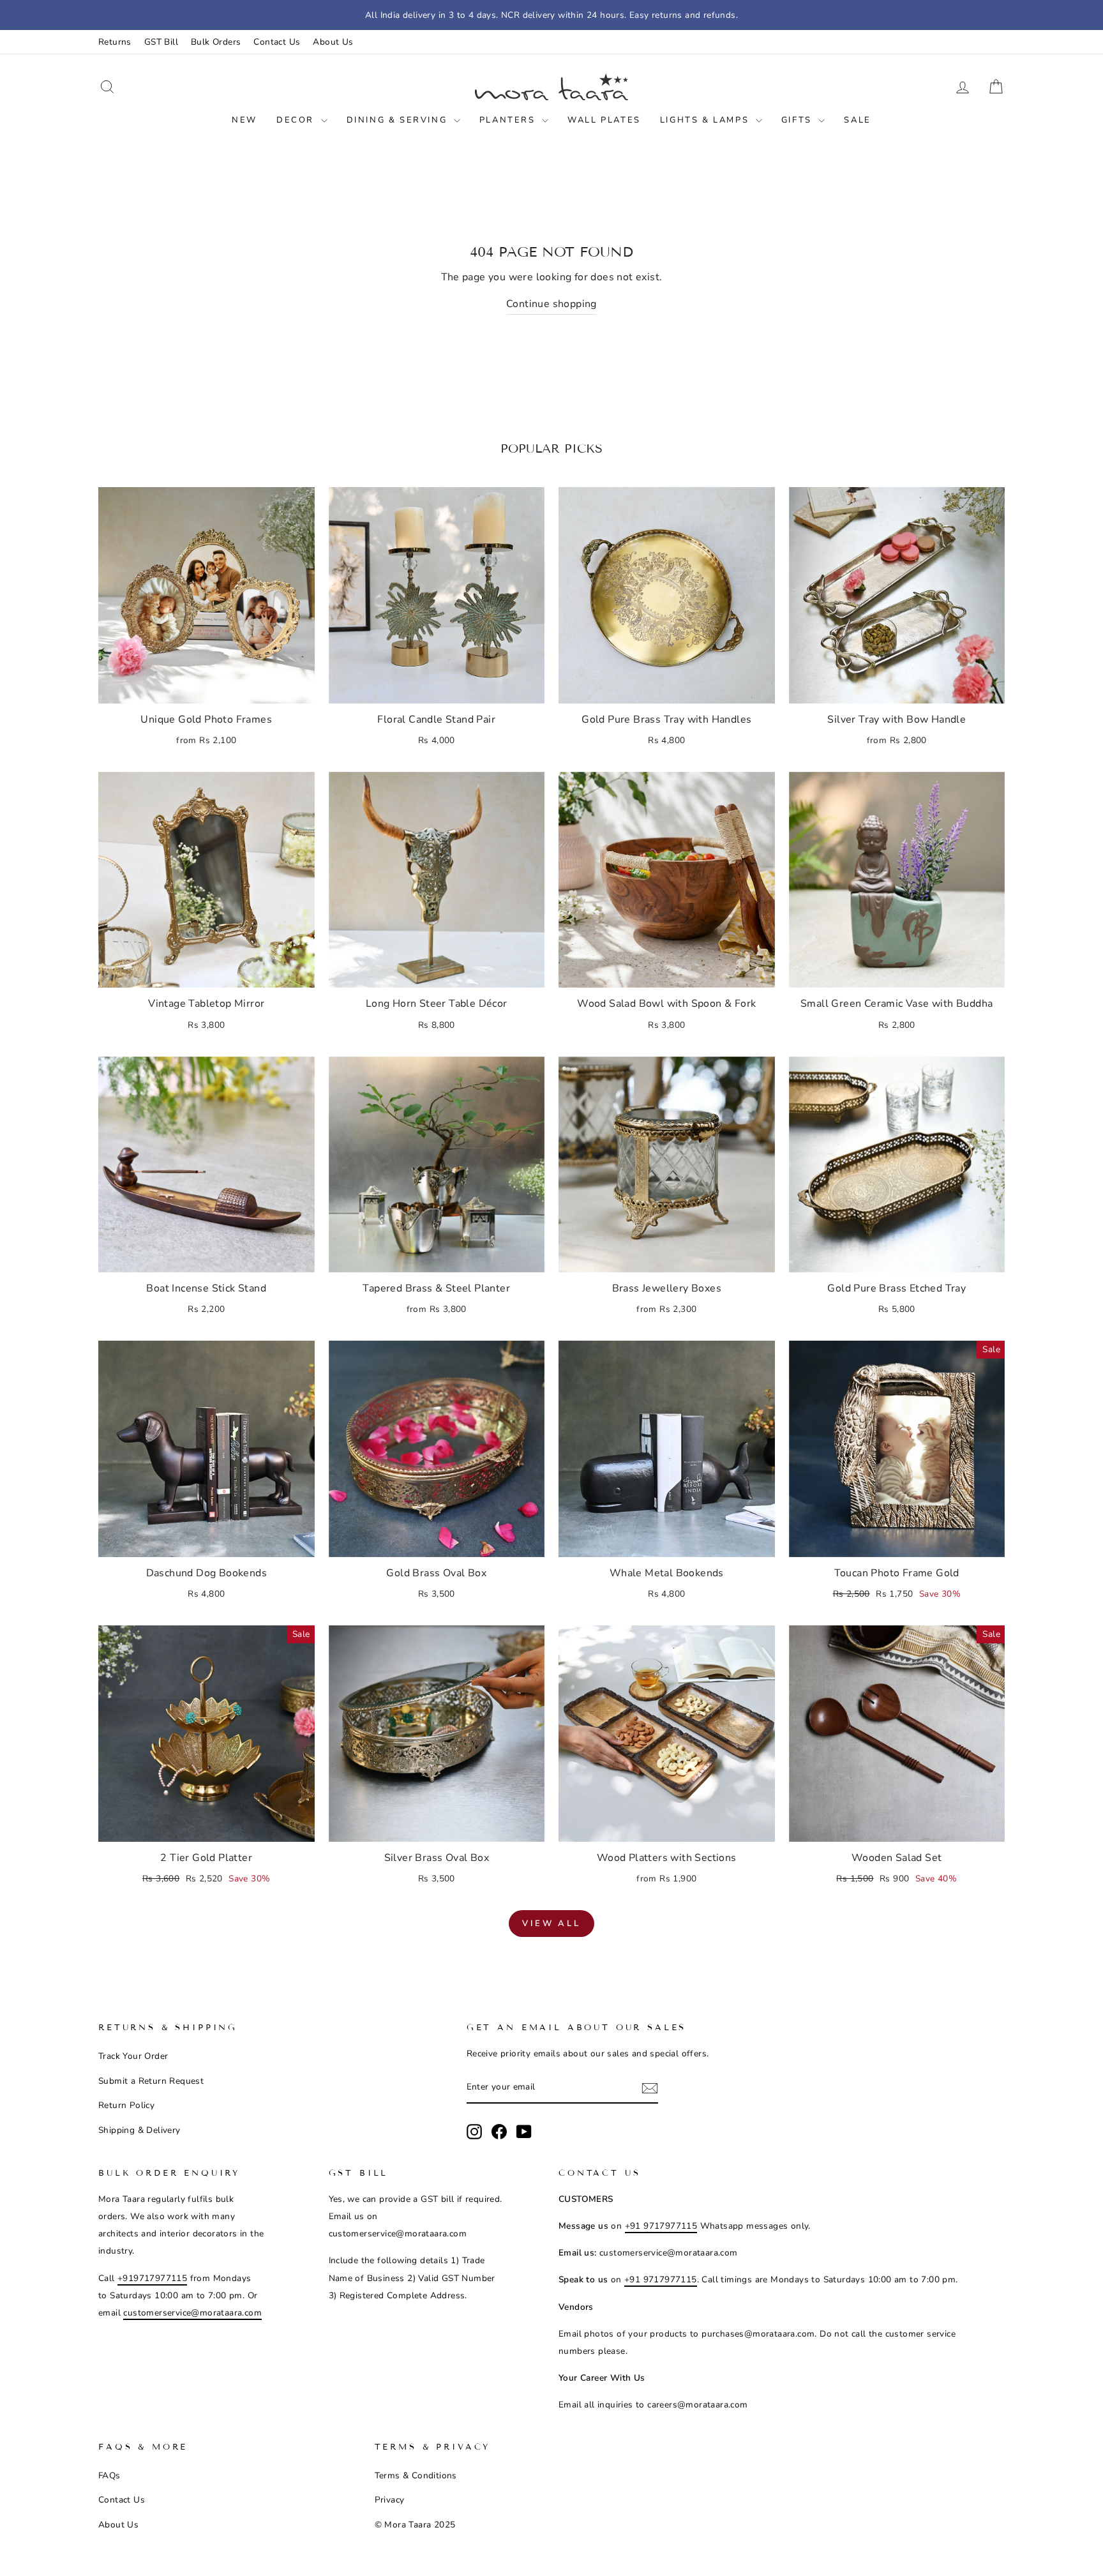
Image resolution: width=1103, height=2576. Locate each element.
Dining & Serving (399, 120)
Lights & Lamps (706, 120)
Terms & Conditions (416, 2475)
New (244, 120)
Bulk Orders (216, 42)
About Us (333, 42)
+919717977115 (152, 2278)
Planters (509, 120)
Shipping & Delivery (139, 2130)
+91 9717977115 (661, 2226)
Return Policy (126, 2105)
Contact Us (277, 42)
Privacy (390, 2500)
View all (551, 1924)
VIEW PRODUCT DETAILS (206, 687)
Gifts (799, 120)
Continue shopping (551, 304)
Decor (297, 120)
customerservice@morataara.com (192, 2313)
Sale (857, 120)
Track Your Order (133, 2056)
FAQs (109, 2475)
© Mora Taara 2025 (415, 2525)
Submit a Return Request (151, 2081)
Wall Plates (604, 120)
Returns (115, 42)
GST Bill (161, 42)
